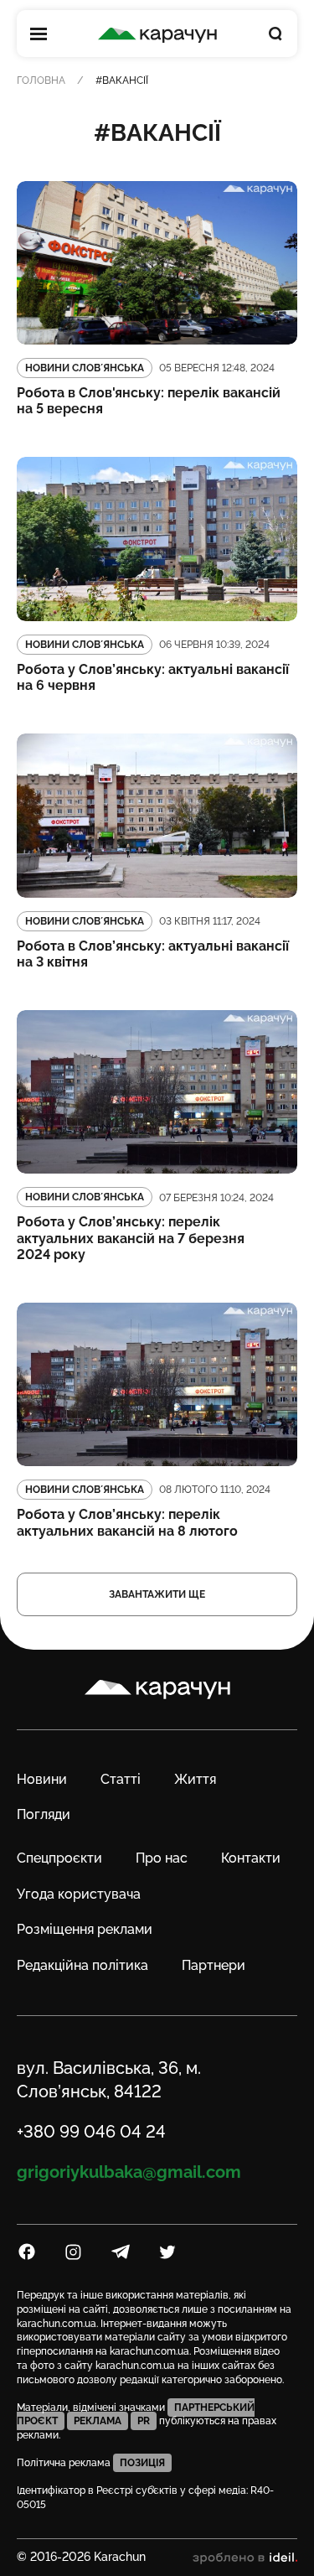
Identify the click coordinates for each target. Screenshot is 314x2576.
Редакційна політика (82, 1965)
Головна (41, 80)
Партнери (214, 1965)
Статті (121, 1779)
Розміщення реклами (85, 1929)
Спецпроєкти (59, 1858)
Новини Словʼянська (85, 368)
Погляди (44, 1814)
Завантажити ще (157, 1594)
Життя (195, 1779)
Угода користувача (79, 1894)
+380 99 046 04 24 (91, 2132)
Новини (42, 1779)
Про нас (162, 1858)
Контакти (251, 1858)
